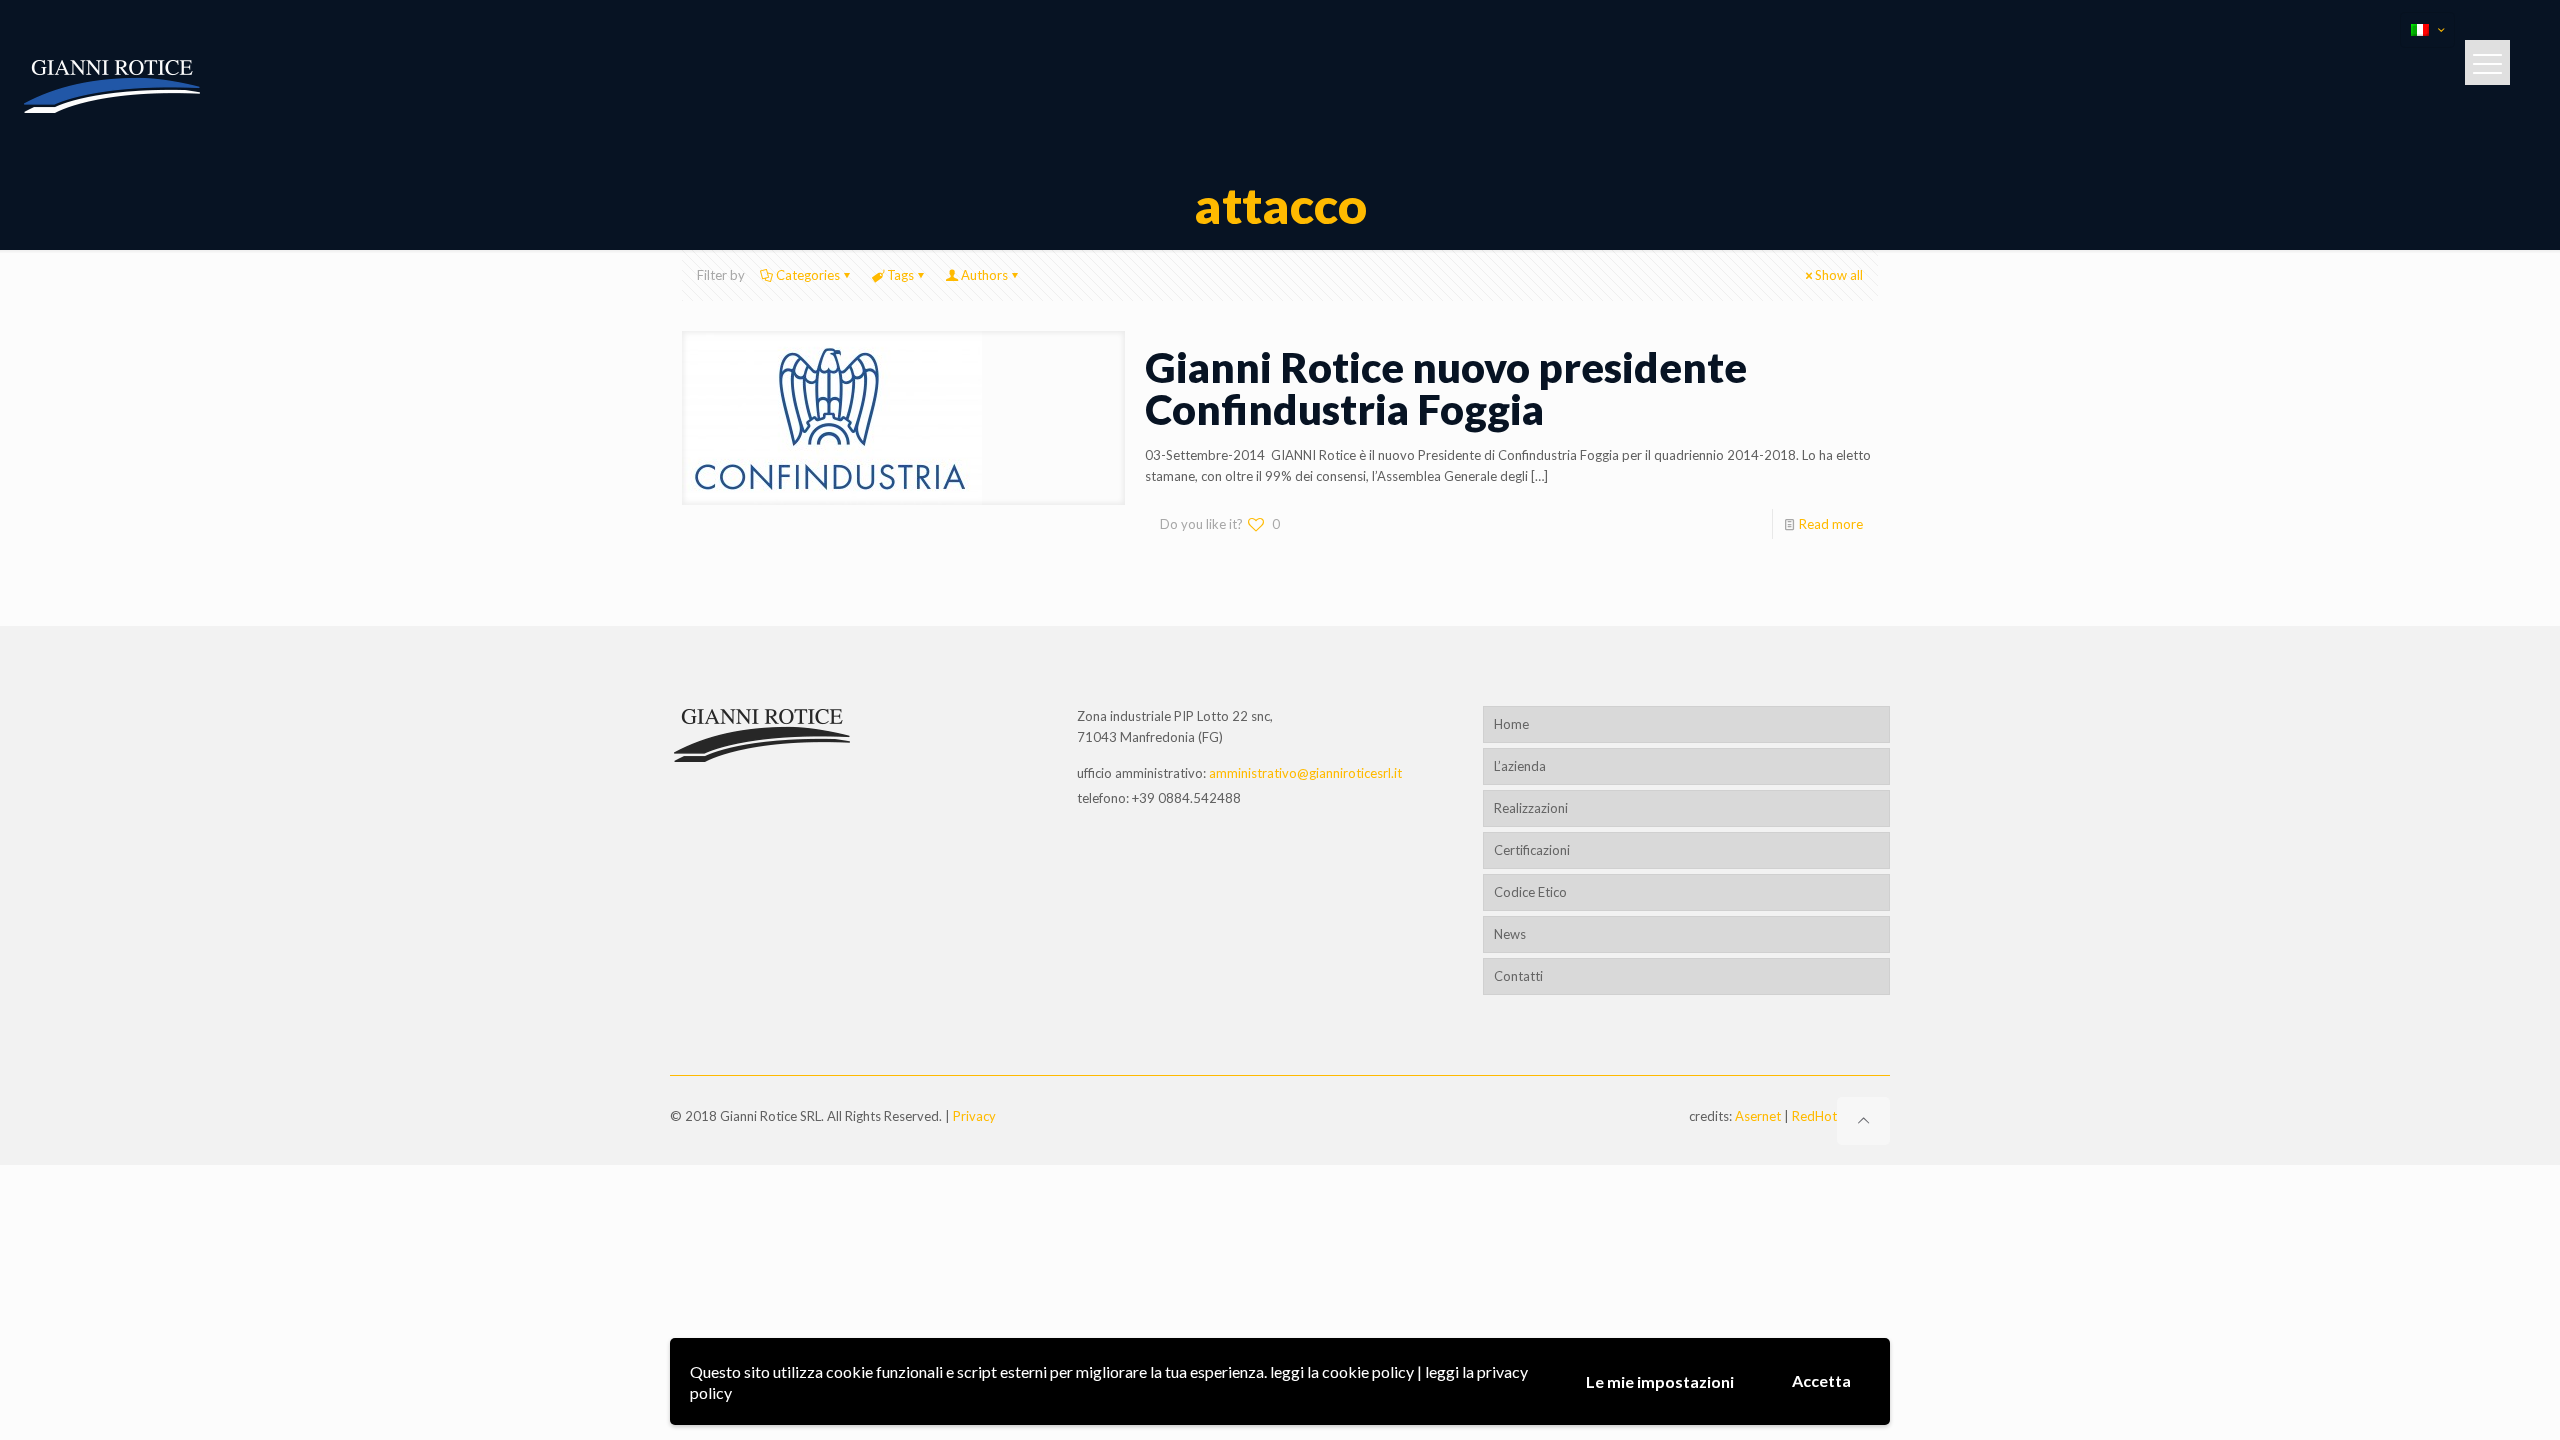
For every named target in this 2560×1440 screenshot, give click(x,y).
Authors (984, 275)
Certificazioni (1532, 850)
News (1510, 934)
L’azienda (1520, 766)
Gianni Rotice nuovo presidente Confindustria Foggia (1446, 388)
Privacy (974, 1116)
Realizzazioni (1531, 808)
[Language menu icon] (2427, 30)
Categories (808, 275)
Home (1511, 724)
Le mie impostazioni (1660, 1381)
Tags (900, 275)
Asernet (1758, 1116)
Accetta (1821, 1380)
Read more (1831, 524)
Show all (1839, 275)
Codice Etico (1530, 892)
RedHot (1814, 1116)
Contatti (1518, 976)
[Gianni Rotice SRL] (114, 85)
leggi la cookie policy (1342, 1371)
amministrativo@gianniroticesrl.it (1305, 773)
